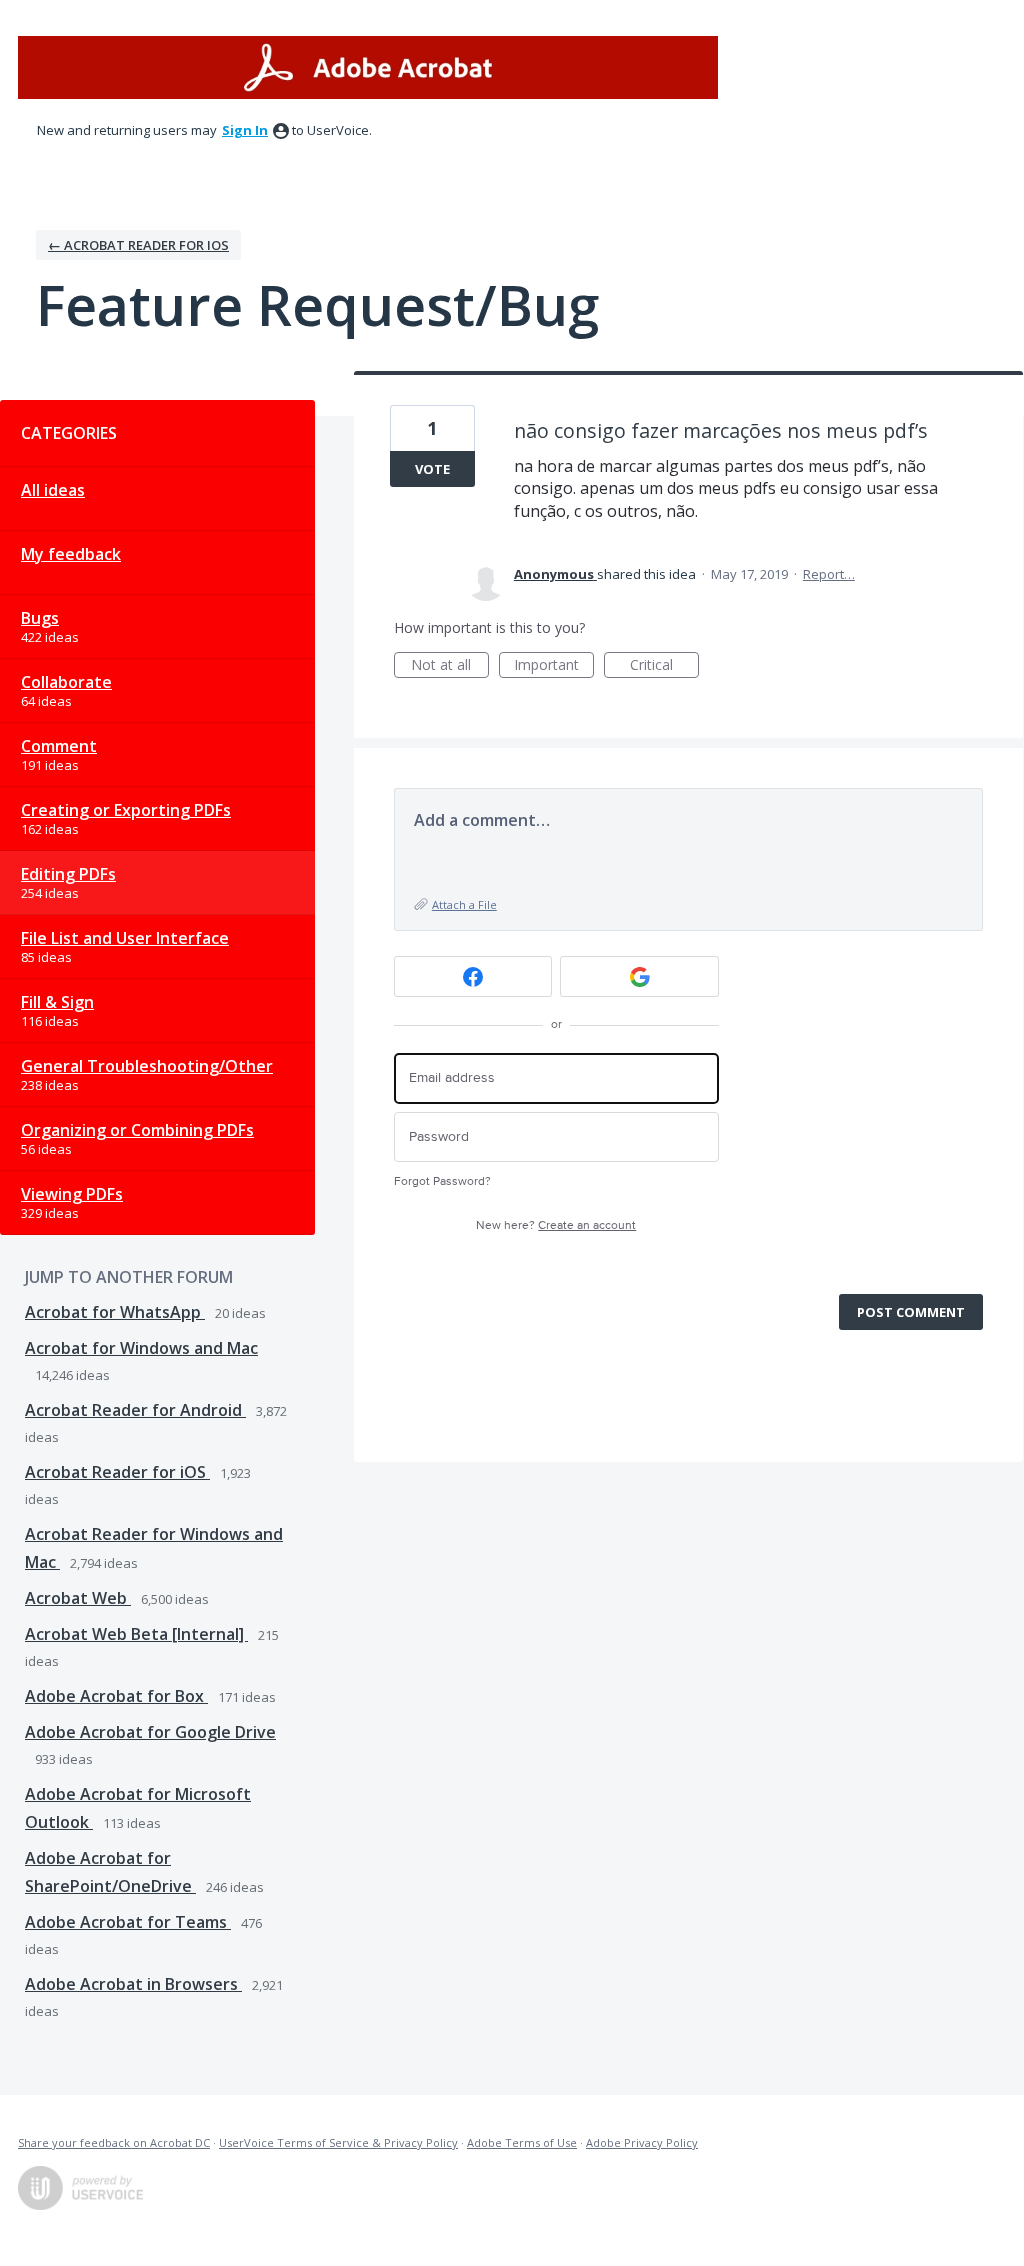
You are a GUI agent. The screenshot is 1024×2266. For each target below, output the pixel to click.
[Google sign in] (639, 976)
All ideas (53, 490)
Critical (664, 666)
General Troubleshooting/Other (147, 1066)
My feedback (71, 554)
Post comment (911, 1312)
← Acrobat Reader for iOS (138, 245)
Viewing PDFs (72, 1194)
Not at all (450, 666)
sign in (245, 130)
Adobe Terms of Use (522, 2142)
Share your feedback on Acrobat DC (114, 2142)
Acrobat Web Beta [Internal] (136, 1634)
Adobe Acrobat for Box (116, 1696)
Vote (432, 469)
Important (554, 666)
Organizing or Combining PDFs (137, 1130)
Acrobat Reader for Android (135, 1410)
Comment (59, 746)
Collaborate (66, 682)
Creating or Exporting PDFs (126, 810)
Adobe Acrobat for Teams (128, 1922)
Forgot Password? (442, 1181)
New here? (556, 1225)
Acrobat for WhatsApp (115, 1312)
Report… (829, 574)
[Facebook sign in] (473, 976)
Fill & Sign (57, 1002)
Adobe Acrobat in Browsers (133, 1984)
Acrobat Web (78, 1598)
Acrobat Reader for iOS (117, 1472)
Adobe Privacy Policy (642, 2142)
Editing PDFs (68, 874)
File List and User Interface (125, 938)
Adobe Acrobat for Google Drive (150, 1732)
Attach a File (464, 904)
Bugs (40, 618)
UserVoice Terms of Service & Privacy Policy (338, 2142)
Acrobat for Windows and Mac (141, 1348)
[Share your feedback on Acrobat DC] (368, 67)
